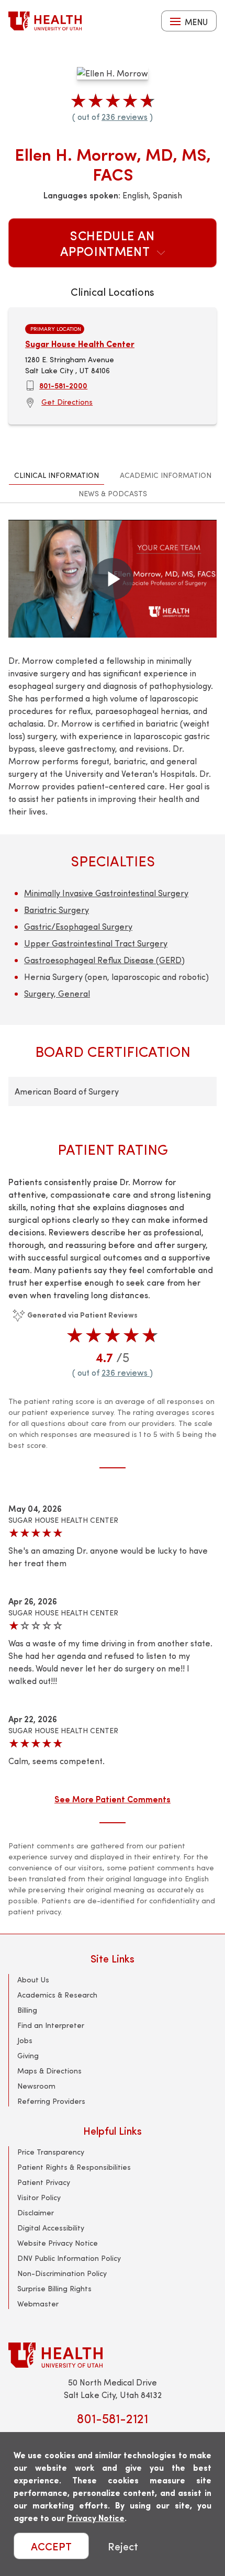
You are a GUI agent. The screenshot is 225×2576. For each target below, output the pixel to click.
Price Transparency (51, 2152)
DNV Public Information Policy (69, 2258)
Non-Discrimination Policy (62, 2273)
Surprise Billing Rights (54, 2288)
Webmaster (38, 2304)
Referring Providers (51, 2101)
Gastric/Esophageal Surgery (78, 926)
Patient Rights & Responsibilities (74, 2167)
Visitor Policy (39, 2197)
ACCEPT (51, 2546)
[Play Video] (113, 579)
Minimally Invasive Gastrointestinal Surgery (106, 893)
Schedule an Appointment (108, 243)
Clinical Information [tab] (57, 475)
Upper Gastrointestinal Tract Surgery (96, 943)
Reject (123, 2546)
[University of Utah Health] (45, 21)
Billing (27, 2010)
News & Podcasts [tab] (113, 493)
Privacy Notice (96, 2518)
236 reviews (125, 116)
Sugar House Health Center (80, 344)
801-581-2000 (63, 385)
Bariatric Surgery (57, 910)
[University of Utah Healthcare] (113, 2355)
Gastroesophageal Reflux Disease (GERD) (104, 960)
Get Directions (67, 402)
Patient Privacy (44, 2182)
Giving (28, 2055)
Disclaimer (36, 2212)
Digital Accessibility (51, 2228)
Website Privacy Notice (58, 2243)
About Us (33, 1980)
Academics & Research (57, 1995)
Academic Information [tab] (166, 475)
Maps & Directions (49, 2071)
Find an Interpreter (51, 2025)
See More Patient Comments (113, 1799)
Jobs (25, 2040)
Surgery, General (57, 993)
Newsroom (36, 2086)
